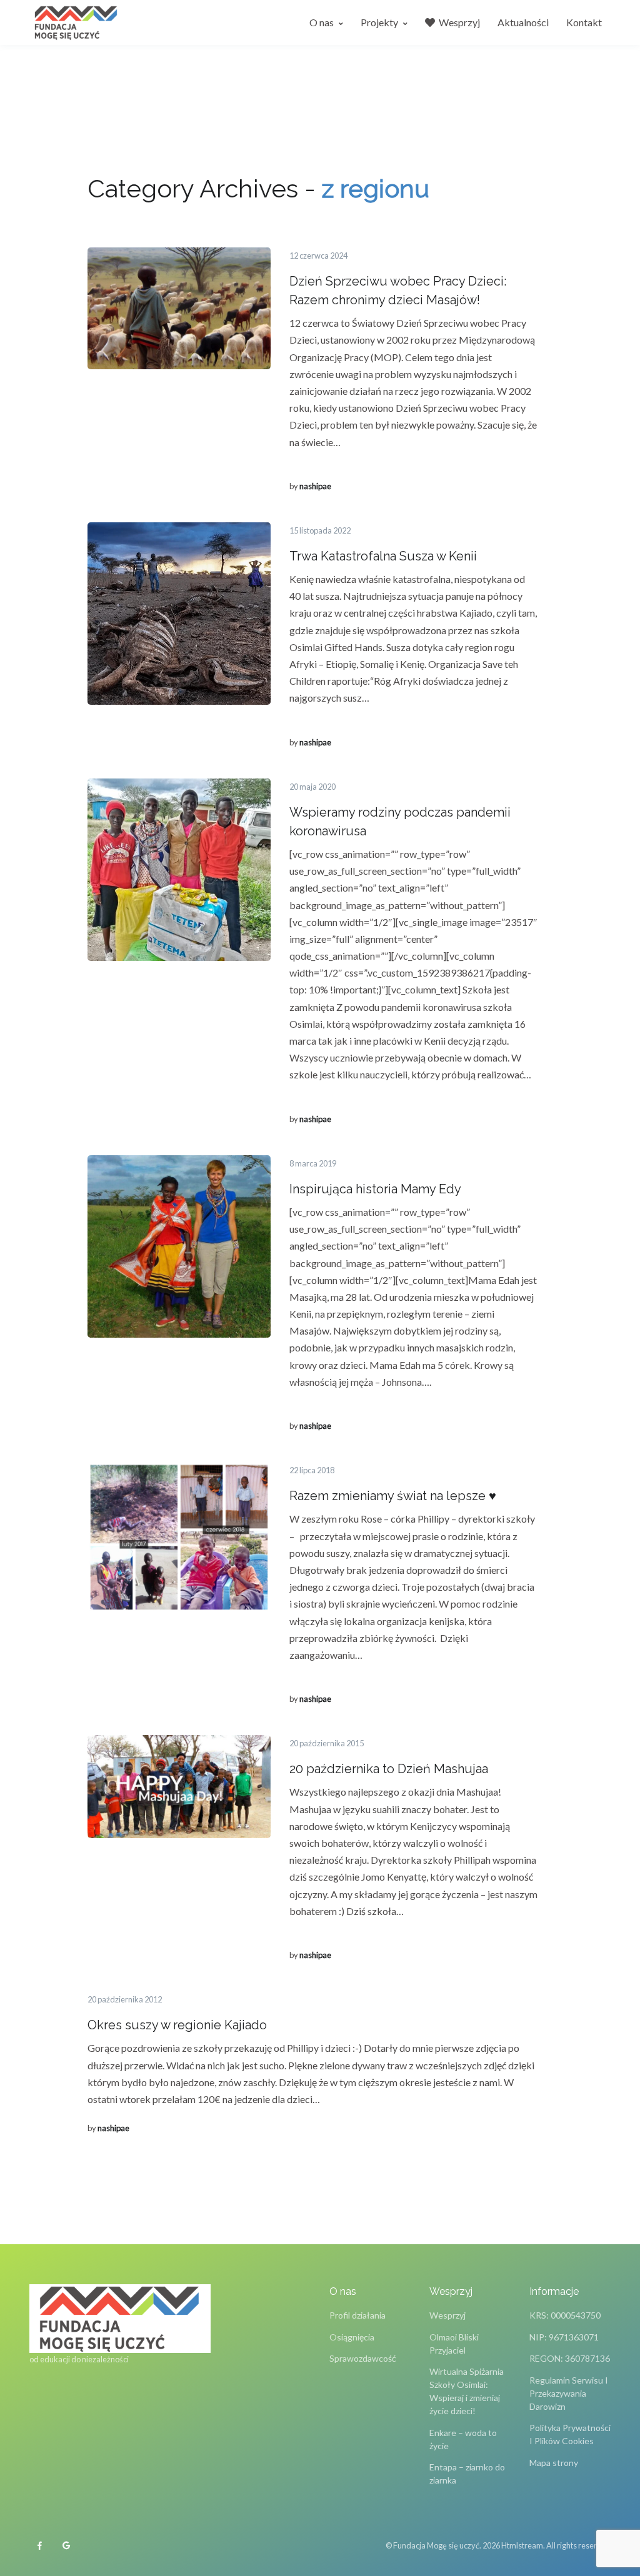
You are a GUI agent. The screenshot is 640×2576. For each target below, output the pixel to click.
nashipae (315, 486)
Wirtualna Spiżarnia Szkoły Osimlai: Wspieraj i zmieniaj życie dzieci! (467, 2391)
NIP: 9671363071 (564, 2337)
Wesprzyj (447, 2315)
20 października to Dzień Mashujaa (389, 1769)
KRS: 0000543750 (565, 2315)
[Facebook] (39, 2546)
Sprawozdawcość (363, 2358)
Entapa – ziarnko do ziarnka (467, 2474)
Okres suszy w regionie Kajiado (177, 2025)
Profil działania (357, 2315)
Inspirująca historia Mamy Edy (375, 1189)
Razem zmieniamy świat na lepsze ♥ (393, 1496)
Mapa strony (554, 2463)
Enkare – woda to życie (463, 2439)
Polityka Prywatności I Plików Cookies (570, 2434)
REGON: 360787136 (570, 2358)
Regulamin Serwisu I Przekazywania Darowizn (569, 2393)
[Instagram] (66, 2546)
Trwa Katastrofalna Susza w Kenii (383, 556)
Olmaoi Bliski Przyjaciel (454, 2344)
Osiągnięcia (352, 2337)
